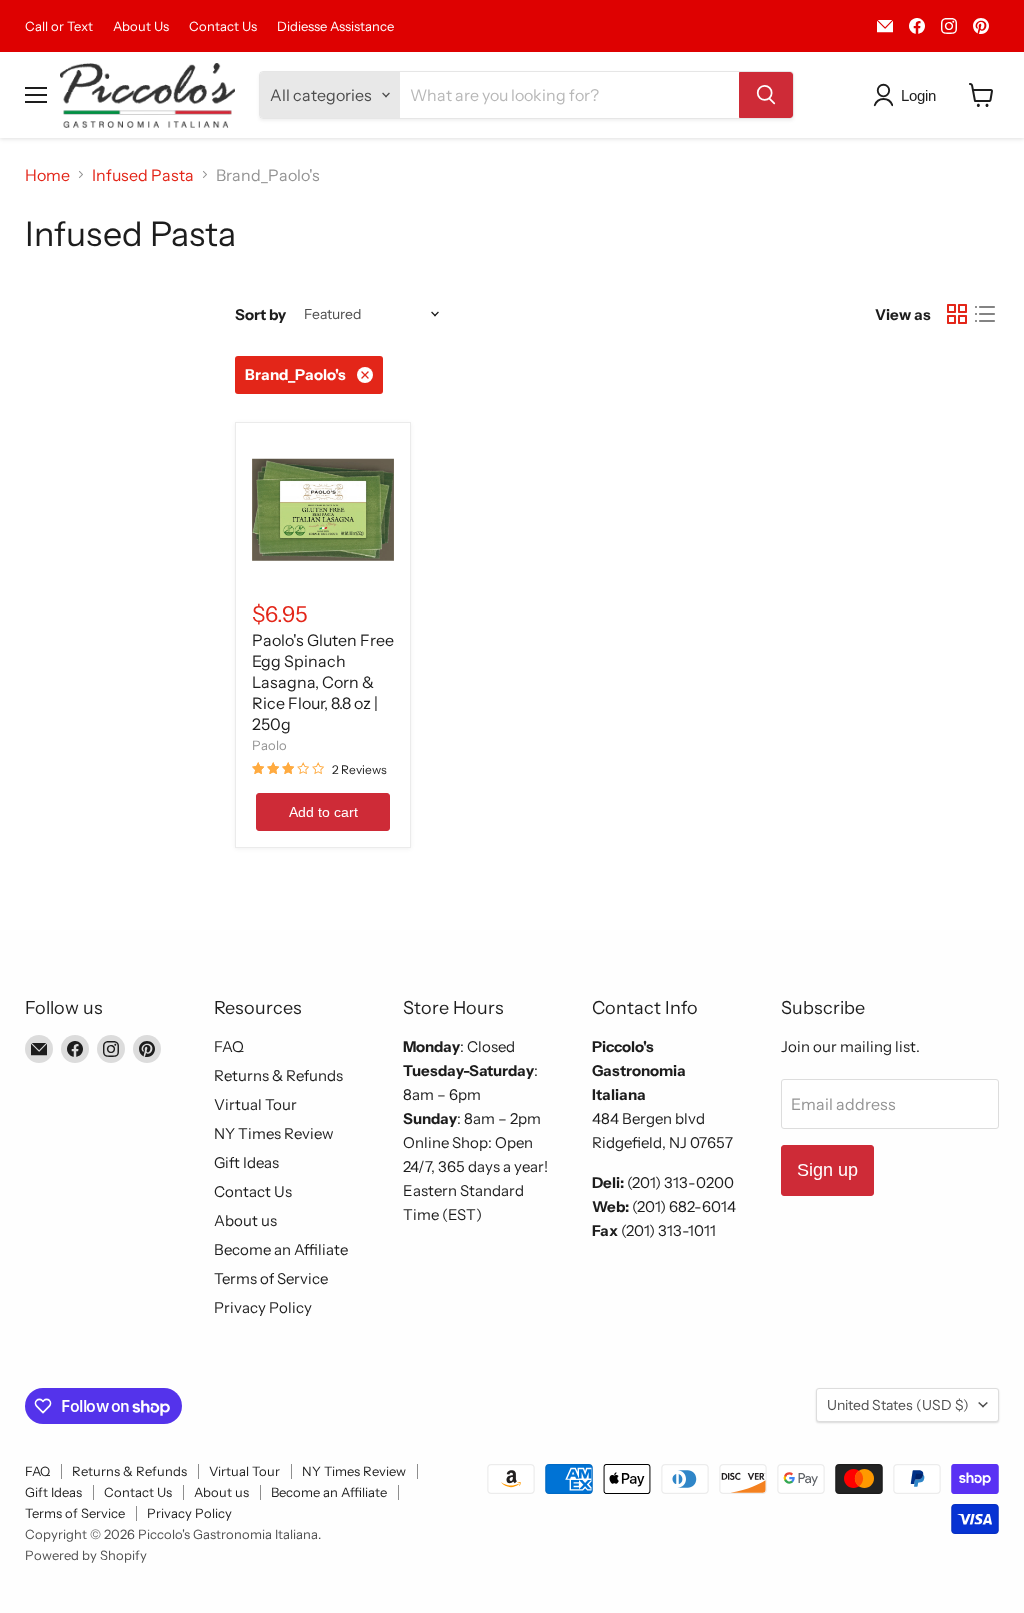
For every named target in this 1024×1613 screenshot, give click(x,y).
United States (898, 1405)
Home (47, 175)
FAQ (229, 1046)
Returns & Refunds (278, 1075)
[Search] (766, 95)
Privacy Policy (263, 1307)
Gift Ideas (246, 1162)
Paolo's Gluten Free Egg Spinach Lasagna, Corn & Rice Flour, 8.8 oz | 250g (323, 682)
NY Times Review (274, 1133)
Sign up (827, 1170)
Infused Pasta (143, 175)
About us (245, 1220)
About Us (141, 26)
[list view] (985, 314)
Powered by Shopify (86, 1555)
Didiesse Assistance (335, 26)
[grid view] (957, 314)
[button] (908, 95)
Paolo (269, 745)
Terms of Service (271, 1278)
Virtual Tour (255, 1104)
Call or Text (59, 26)
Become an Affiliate (281, 1249)
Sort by (260, 314)
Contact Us (223, 26)
